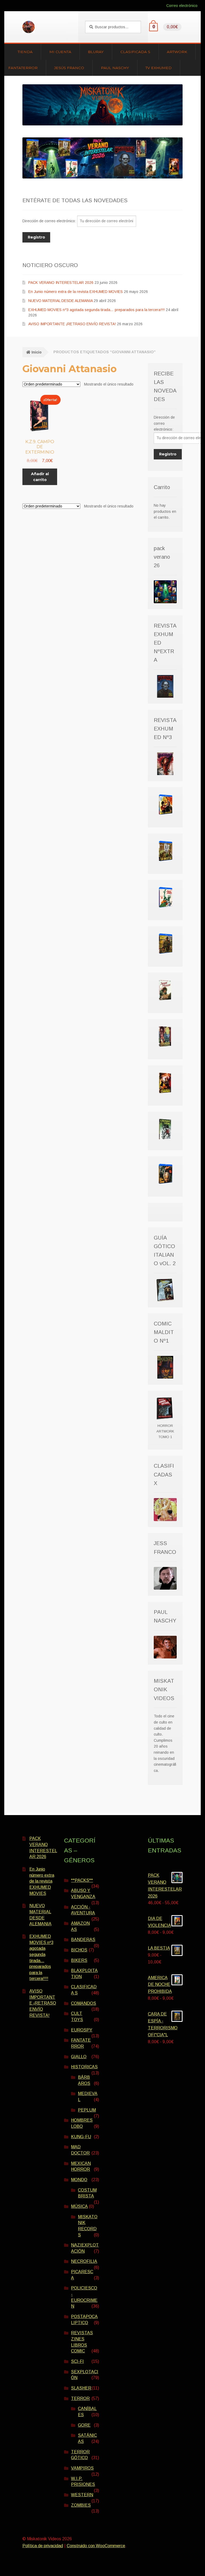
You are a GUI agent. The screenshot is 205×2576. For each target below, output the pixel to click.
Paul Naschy (115, 68)
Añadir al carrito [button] (40, 477)
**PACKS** (82, 1880)
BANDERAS (83, 1940)
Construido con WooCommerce (96, 2546)
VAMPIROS (82, 2468)
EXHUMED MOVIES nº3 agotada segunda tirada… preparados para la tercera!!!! (96, 310)
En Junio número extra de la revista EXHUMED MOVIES (76, 292)
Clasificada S (135, 52)
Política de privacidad (43, 2546)
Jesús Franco (69, 68)
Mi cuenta (60, 52)
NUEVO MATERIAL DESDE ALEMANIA (60, 301)
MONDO (79, 2180)
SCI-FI (77, 2361)
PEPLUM (87, 2110)
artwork (177, 52)
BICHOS (79, 1950)
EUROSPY (82, 2030)
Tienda (25, 52)
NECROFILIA (84, 2261)
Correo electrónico (182, 6)
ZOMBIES (81, 2505)
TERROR (80, 2398)
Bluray (96, 52)
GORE (84, 2425)
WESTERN (82, 2495)
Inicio (37, 352)
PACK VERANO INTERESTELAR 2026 (61, 283)
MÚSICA (79, 2206)
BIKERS (79, 1960)
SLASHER (81, 2388)
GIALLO (79, 2057)
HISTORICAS (84, 2067)
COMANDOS (84, 2003)
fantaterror (23, 68)
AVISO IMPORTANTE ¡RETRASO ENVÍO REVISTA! (72, 324)
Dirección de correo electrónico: (50, 221)
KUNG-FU (81, 2137)
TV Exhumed (159, 68)
